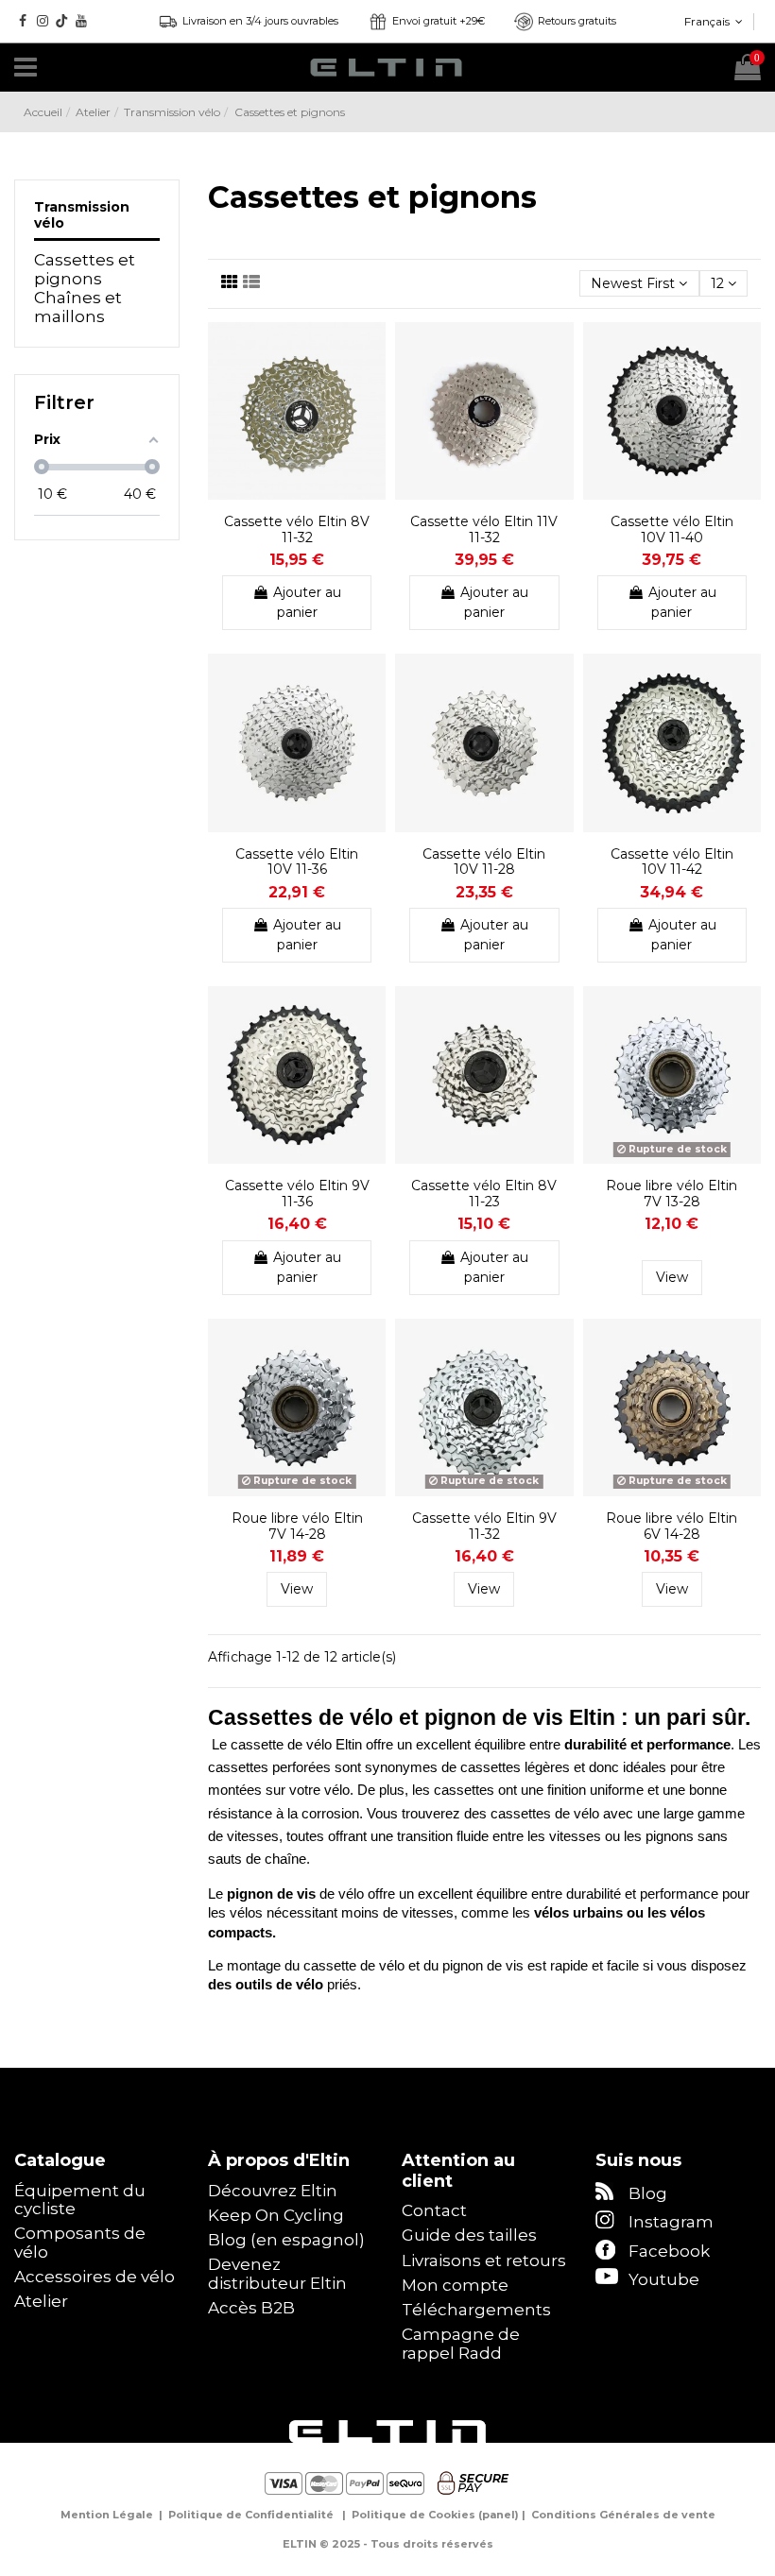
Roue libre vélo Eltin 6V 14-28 (672, 1526)
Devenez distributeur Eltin (277, 2274)
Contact (434, 2211)
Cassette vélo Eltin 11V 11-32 (484, 529)
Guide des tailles (469, 2235)
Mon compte (455, 2286)
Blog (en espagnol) (286, 2240)
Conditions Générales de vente (623, 2515)
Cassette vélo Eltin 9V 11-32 (484, 1526)
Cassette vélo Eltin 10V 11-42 (672, 862)
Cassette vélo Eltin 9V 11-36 (297, 1194)
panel (499, 2515)
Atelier (41, 2302)
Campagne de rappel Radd (461, 2344)
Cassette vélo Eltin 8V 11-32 (297, 529)
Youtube (664, 2279)
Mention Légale (107, 2515)
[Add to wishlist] (371, 350)
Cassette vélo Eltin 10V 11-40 (672, 529)
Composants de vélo (80, 2243)
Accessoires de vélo (95, 2277)
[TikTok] (62, 21)
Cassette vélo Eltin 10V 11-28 (484, 862)
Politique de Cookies (413, 2515)
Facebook (669, 2251)
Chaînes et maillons (78, 307)
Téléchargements (476, 2310)
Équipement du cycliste (80, 2201)
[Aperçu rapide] (371, 383)
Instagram (671, 2222)
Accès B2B (251, 2308)
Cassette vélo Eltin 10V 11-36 (297, 862)
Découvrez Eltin (273, 2191)
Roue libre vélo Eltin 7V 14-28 (297, 1526)
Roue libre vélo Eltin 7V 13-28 (672, 1194)
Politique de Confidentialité (251, 2515)
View (672, 1277)
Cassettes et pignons (85, 270)
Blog (648, 2193)
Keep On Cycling (276, 2216)
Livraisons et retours (484, 2261)
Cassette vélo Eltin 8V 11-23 (484, 1194)
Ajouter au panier (307, 602)
